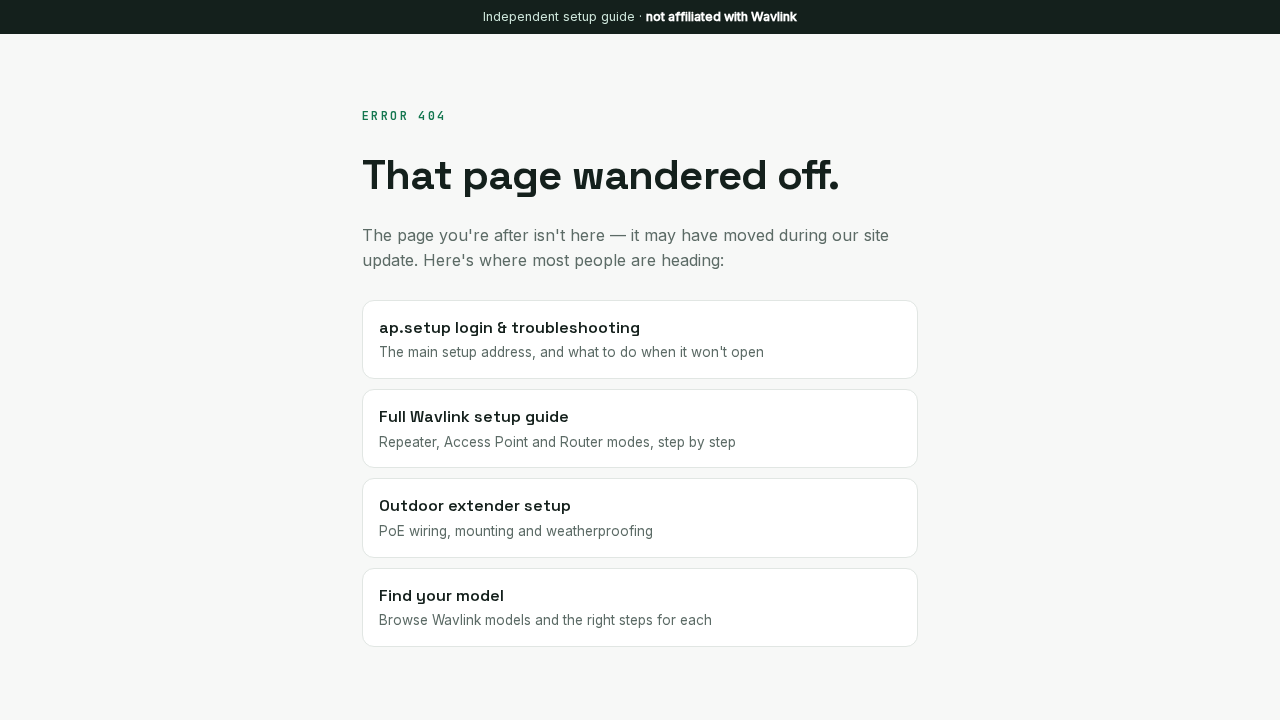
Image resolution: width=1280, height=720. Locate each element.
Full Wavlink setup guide (557, 428)
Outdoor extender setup (516, 517)
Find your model (545, 607)
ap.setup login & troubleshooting (571, 339)
